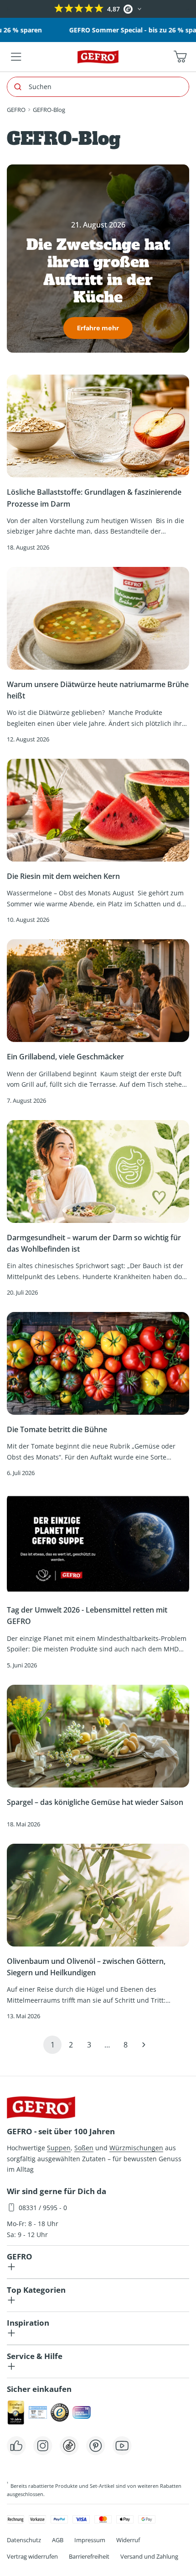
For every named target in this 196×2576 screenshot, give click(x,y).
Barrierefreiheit (89, 2556)
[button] (8, 9)
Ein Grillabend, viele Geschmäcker (66, 1057)
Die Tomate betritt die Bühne (57, 1429)
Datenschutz (24, 2540)
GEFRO (16, 110)
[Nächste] (144, 2045)
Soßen (84, 2148)
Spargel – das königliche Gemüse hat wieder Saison (95, 1802)
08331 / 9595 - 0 (43, 2208)
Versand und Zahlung (149, 2556)
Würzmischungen (136, 2148)
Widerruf (128, 2540)
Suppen (59, 2148)
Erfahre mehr (98, 328)
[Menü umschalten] (16, 57)
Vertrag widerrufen (32, 2556)
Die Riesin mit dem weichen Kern (63, 876)
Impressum (90, 2540)
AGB (58, 2540)
